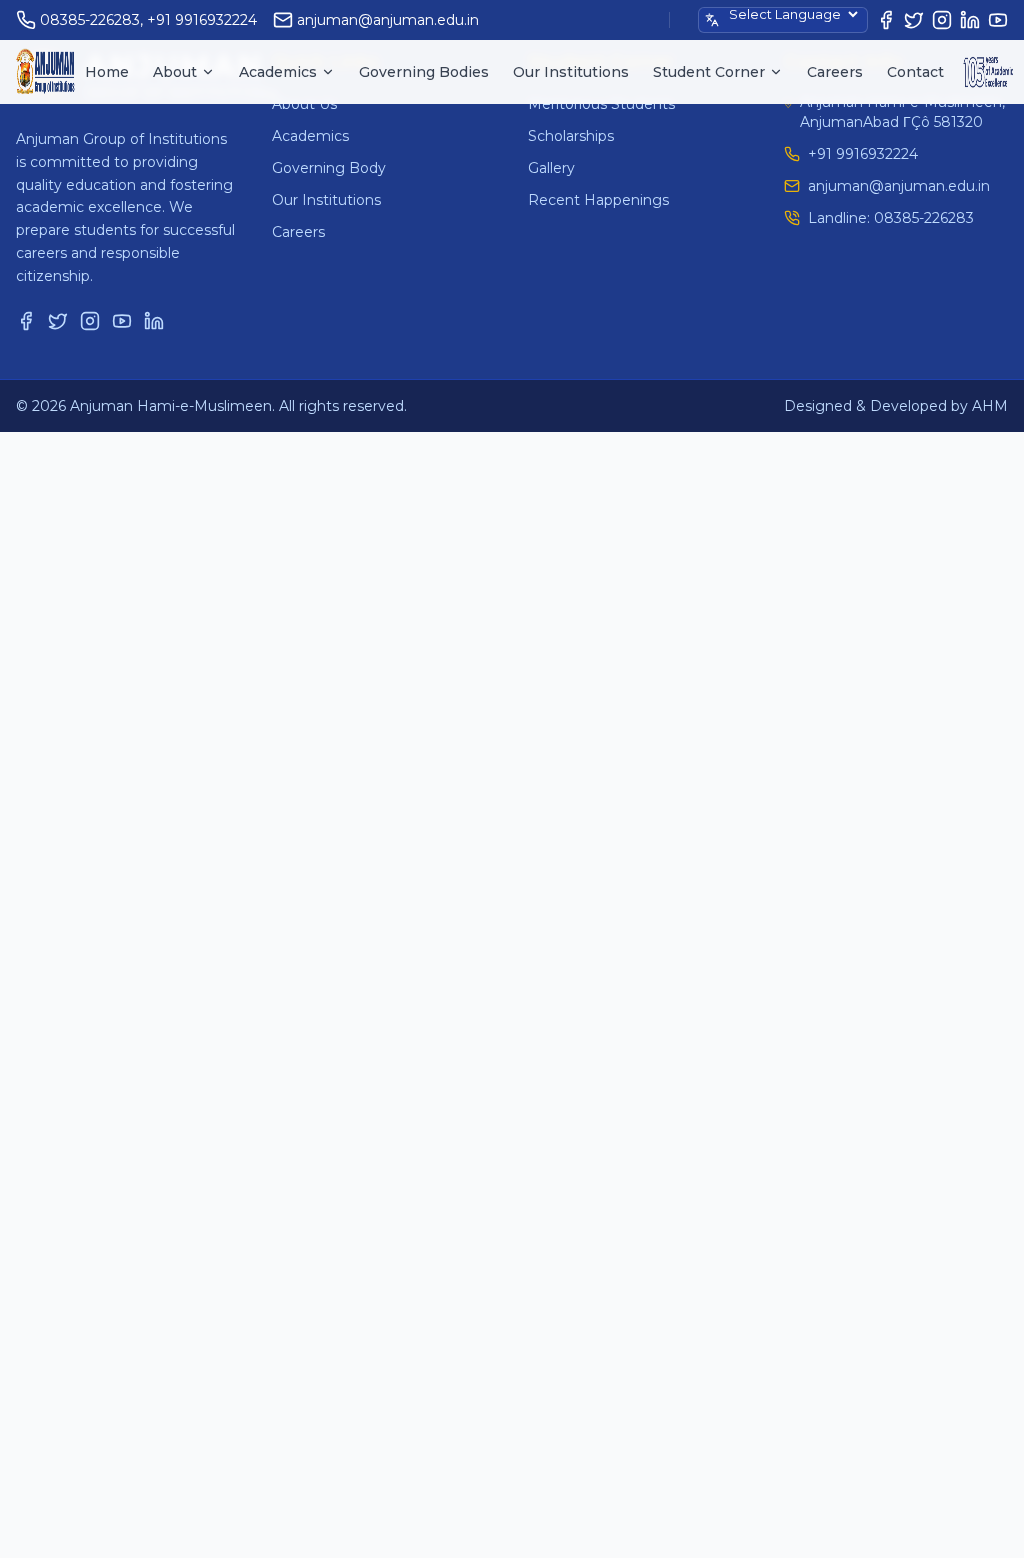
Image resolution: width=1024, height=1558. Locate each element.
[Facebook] (886, 20)
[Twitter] (914, 20)
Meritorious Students (601, 104)
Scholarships (571, 136)
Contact (915, 72)
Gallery (551, 168)
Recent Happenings (598, 200)
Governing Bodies (424, 72)
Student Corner (709, 72)
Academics (278, 72)
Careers (835, 72)
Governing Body (329, 168)
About (175, 72)
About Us (304, 104)
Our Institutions (571, 72)
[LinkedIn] (970, 20)
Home (107, 72)
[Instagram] (942, 20)
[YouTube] (998, 20)
